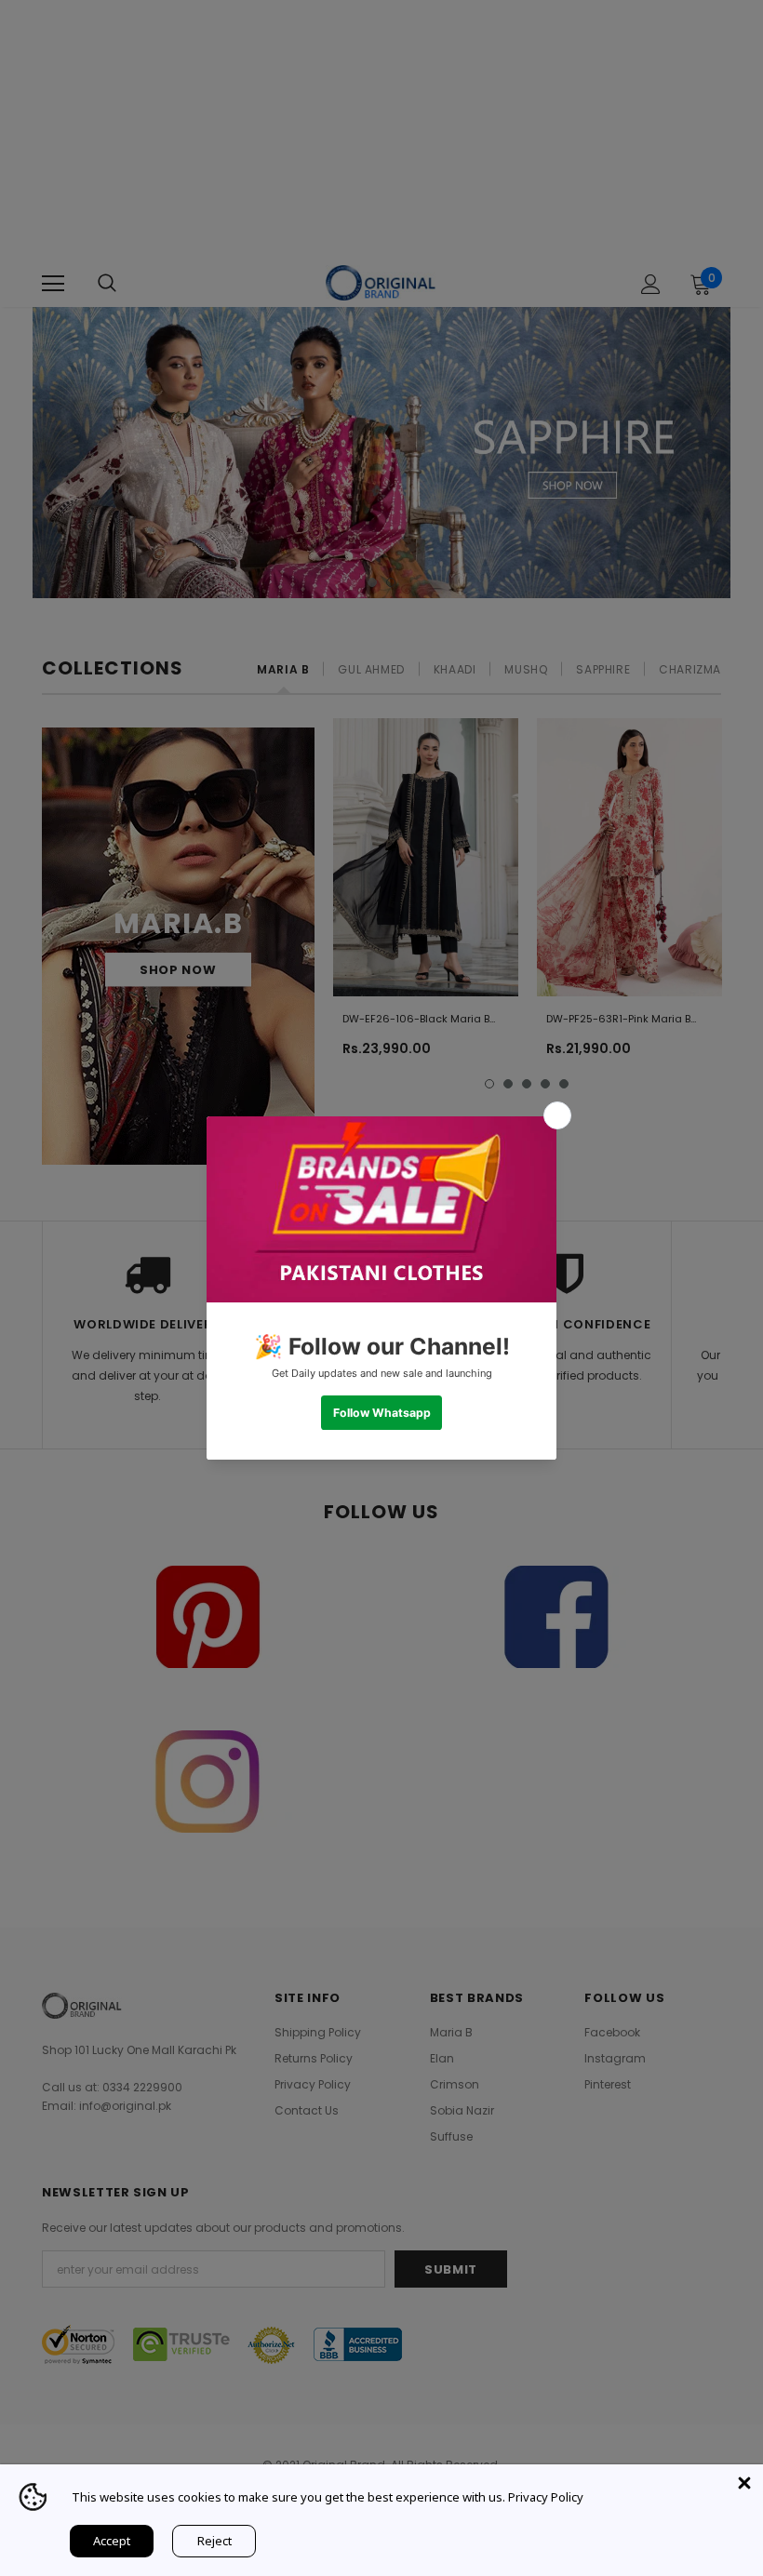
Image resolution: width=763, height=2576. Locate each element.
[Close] (744, 2483)
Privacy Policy (546, 2497)
